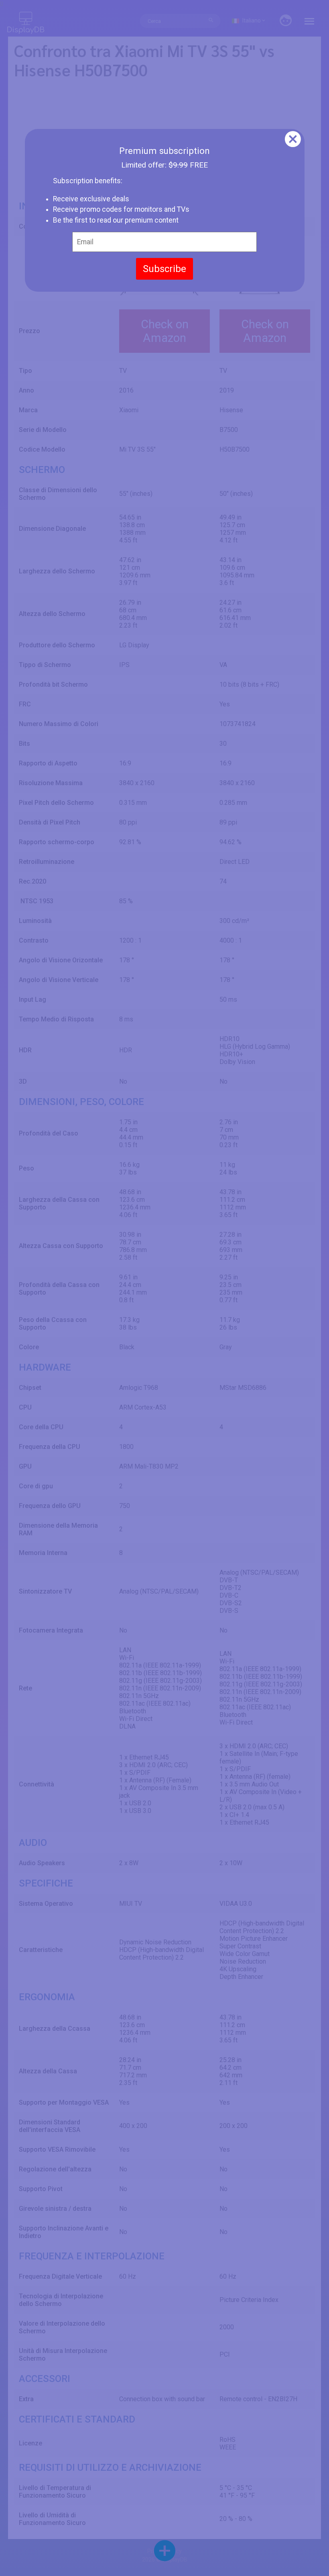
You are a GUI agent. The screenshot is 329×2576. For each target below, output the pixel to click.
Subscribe (164, 269)
